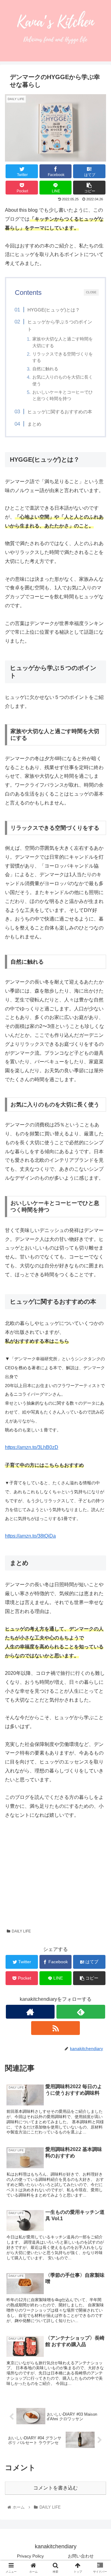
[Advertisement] (55, 1870)
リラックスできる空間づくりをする (63, 357)
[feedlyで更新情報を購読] (81, 2012)
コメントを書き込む (55, 2488)
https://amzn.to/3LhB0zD (32, 1447)
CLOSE (91, 292)
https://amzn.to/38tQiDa (30, 1536)
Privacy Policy (30, 2556)
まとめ (34, 424)
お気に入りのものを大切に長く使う (63, 380)
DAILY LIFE (21, 1931)
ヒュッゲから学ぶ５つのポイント (60, 325)
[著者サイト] (30, 2012)
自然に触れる (45, 369)
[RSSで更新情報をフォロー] (55, 2028)
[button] (99, 1317)
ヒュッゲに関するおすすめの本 (60, 412)
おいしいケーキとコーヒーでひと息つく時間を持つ (63, 395)
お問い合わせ (81, 2556)
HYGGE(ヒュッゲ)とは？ (54, 310)
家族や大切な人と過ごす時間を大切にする (63, 342)
